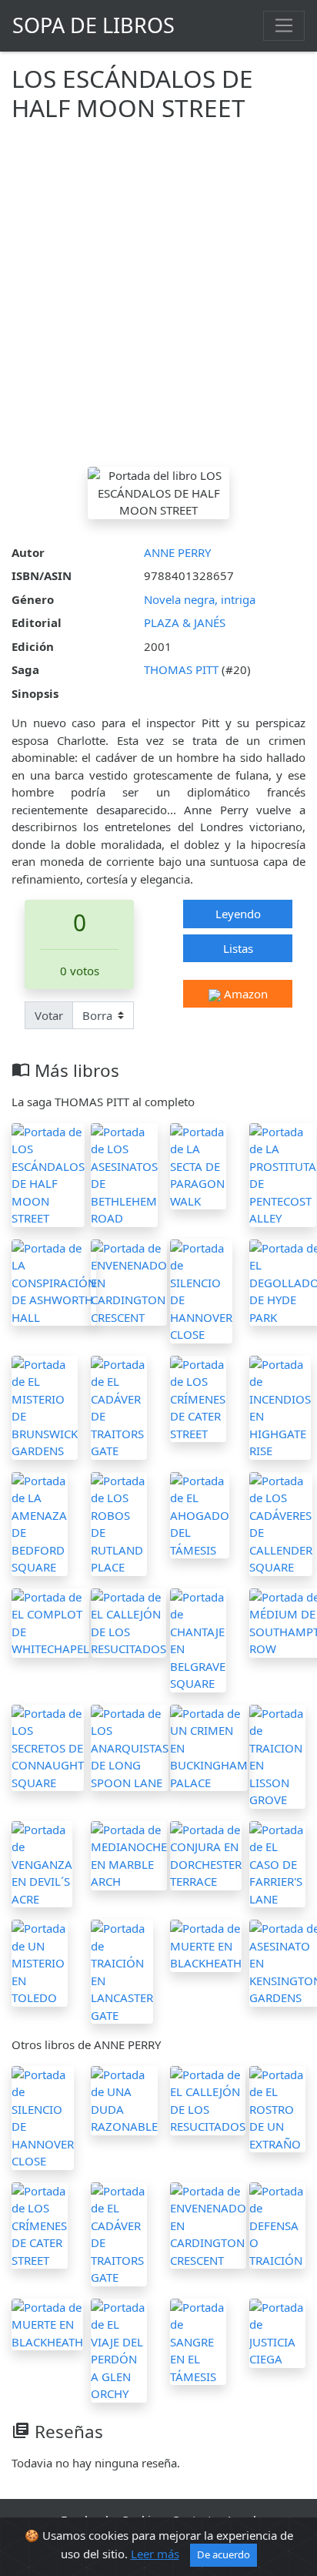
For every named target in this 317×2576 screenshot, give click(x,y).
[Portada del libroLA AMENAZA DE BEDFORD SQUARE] (40, 1522)
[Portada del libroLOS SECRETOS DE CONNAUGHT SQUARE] (48, 1746)
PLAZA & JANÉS (185, 622)
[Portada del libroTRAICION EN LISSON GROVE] (277, 1755)
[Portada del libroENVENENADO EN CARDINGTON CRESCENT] (129, 1281)
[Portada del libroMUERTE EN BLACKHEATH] (206, 1944)
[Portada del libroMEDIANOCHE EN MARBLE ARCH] (129, 1854)
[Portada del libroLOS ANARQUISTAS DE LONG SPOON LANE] (130, 1746)
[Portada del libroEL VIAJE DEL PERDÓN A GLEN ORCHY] (119, 2349)
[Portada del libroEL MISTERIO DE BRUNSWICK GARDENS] (45, 1406)
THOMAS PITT (183, 669)
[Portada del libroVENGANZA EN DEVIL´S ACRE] (42, 1863)
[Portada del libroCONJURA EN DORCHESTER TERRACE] (206, 1854)
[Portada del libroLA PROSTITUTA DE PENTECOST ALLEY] (283, 1173)
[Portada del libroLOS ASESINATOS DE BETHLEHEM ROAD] (124, 1173)
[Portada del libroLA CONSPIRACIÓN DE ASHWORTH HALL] (54, 1281)
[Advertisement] (158, 300)
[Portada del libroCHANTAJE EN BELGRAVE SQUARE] (198, 1639)
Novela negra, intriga (200, 599)
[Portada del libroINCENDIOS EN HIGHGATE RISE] (280, 1406)
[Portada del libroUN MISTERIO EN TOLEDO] (40, 1962)
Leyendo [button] (238, 914)
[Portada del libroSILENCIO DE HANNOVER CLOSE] (201, 1290)
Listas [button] (238, 948)
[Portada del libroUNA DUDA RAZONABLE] (124, 2099)
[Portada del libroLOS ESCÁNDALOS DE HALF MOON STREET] (48, 1173)
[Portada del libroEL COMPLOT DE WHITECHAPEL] (50, 1622)
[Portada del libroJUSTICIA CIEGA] (277, 2332)
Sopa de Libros (93, 25)
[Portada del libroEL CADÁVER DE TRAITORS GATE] (119, 1406)
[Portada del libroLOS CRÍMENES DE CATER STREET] (198, 1397)
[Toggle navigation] (284, 25)
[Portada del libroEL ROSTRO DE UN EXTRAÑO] (277, 2108)
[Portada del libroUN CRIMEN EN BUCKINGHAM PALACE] (209, 1746)
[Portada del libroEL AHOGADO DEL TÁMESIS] (200, 1514)
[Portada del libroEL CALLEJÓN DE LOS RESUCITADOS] (128, 1622)
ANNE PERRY (177, 552)
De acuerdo (224, 2554)
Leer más (155, 2554)
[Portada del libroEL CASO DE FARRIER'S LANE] (277, 1863)
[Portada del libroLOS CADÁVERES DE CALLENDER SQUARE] (281, 1522)
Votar (49, 1015)
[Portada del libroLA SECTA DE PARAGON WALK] (198, 1165)
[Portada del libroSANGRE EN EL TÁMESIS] (198, 2340)
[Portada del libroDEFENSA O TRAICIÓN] (277, 2224)
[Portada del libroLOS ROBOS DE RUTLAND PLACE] (119, 1522)
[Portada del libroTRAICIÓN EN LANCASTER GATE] (122, 1971)
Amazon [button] (244, 994)
